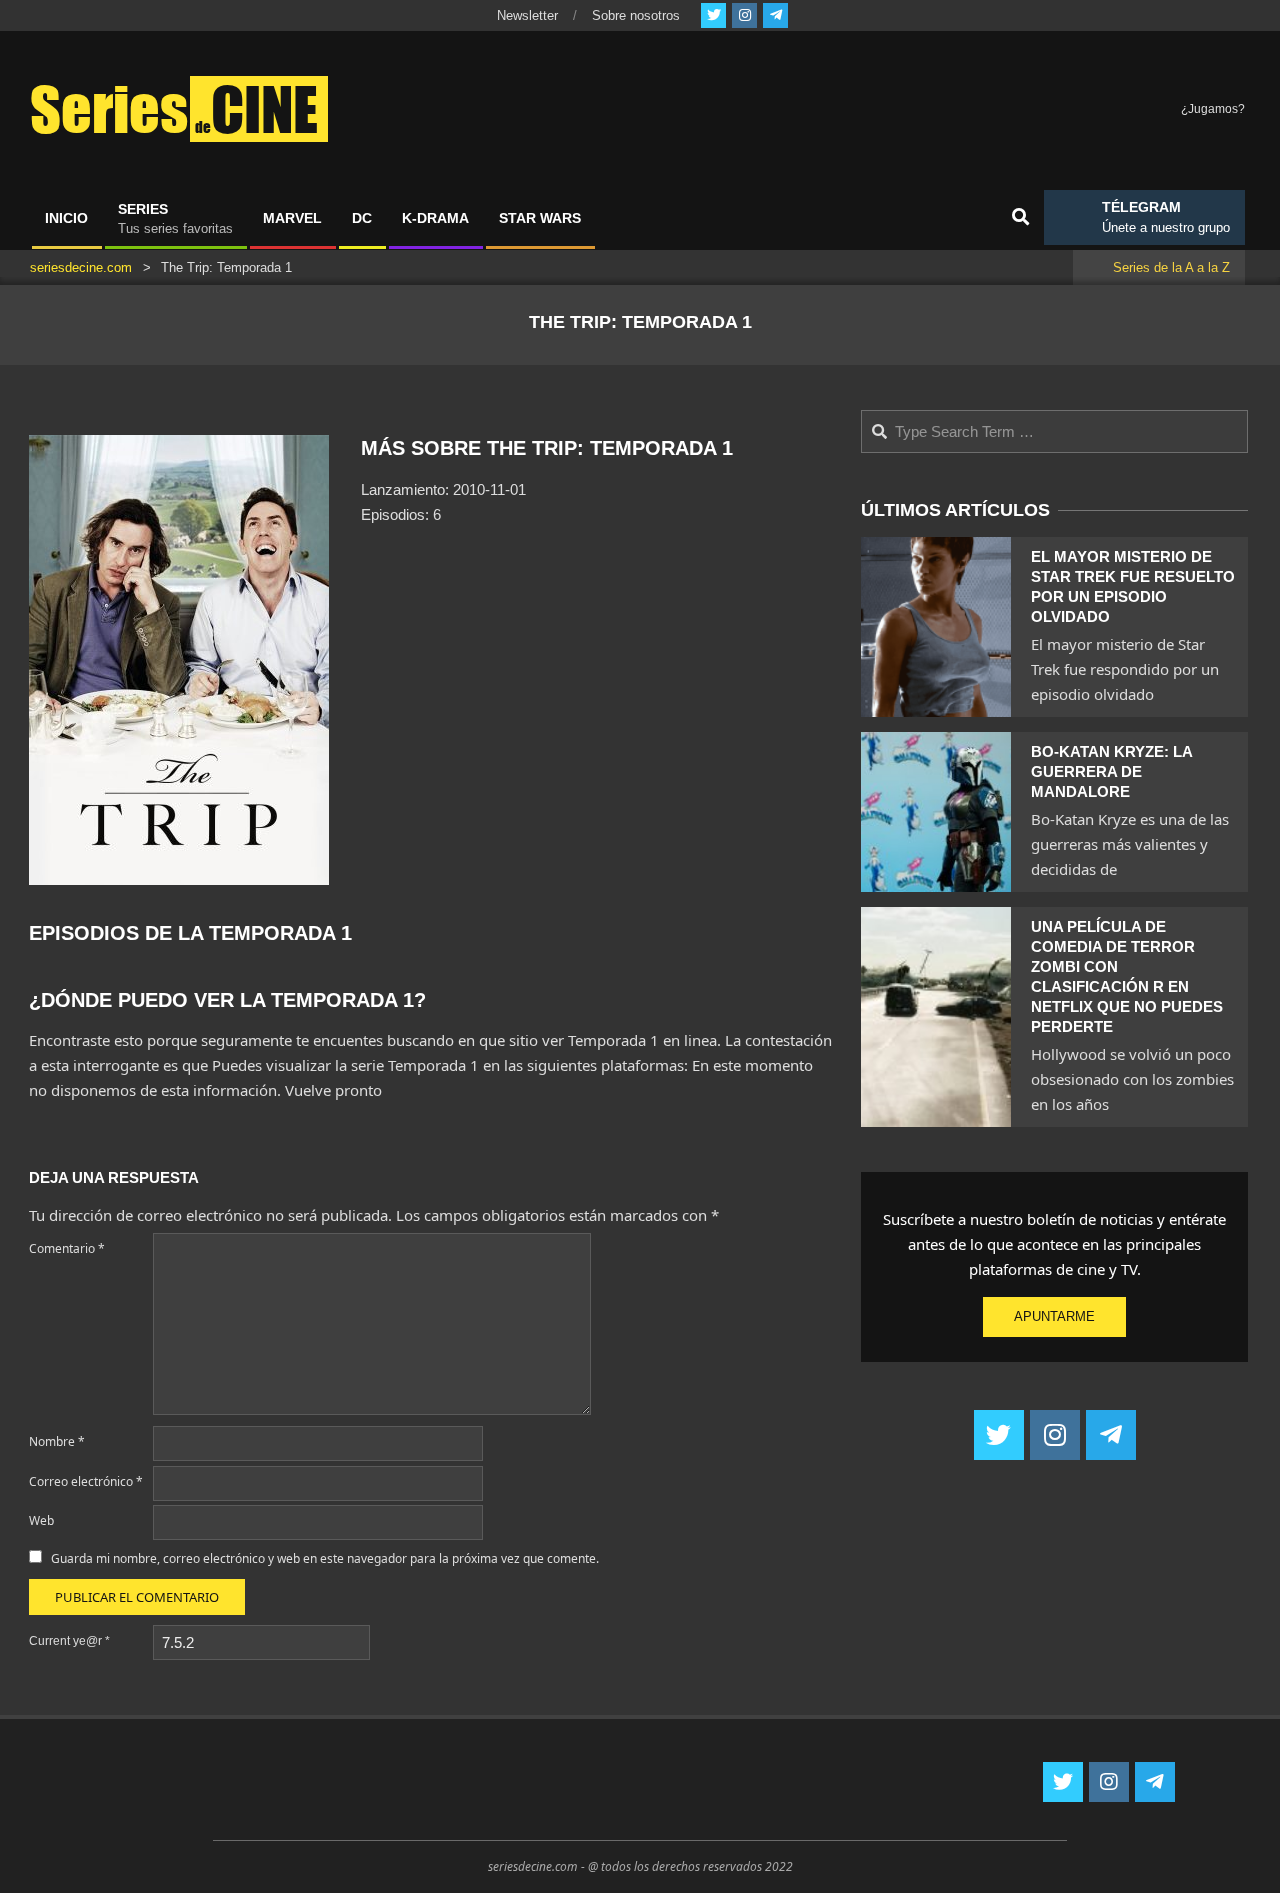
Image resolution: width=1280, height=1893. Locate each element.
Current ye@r (69, 1641)
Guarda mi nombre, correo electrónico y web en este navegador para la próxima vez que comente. (325, 1558)
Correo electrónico (86, 1481)
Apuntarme (1054, 1316)
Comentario (67, 1248)
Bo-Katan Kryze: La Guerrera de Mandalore (1111, 771)
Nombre (57, 1441)
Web (41, 1520)
